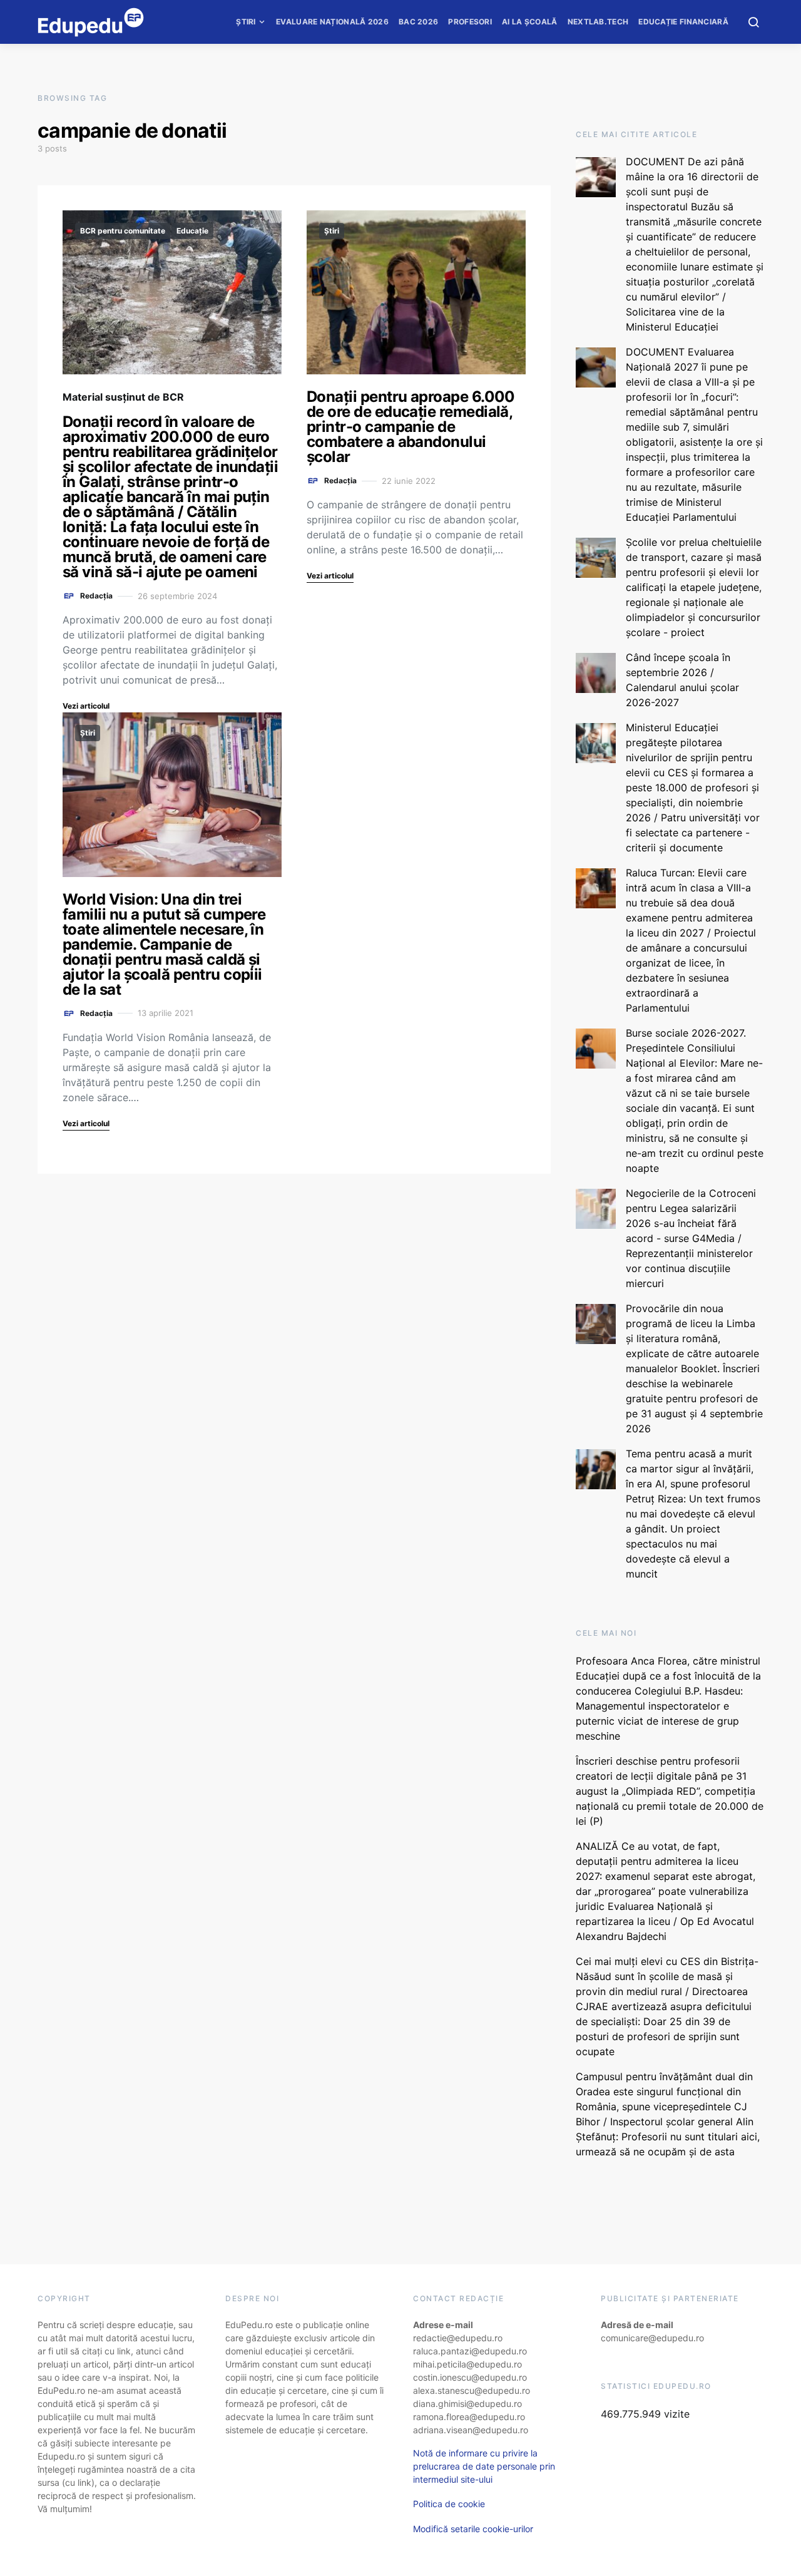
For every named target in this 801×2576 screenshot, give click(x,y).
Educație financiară (683, 22)
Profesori (470, 22)
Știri (246, 22)
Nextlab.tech (598, 22)
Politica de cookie (449, 2504)
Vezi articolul (86, 706)
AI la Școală (530, 22)
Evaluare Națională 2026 (332, 22)
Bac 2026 (418, 22)
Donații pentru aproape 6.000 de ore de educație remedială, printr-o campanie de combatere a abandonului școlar (411, 427)
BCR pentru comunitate (123, 231)
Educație (192, 231)
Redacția (96, 596)
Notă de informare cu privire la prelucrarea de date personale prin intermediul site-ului (484, 2466)
